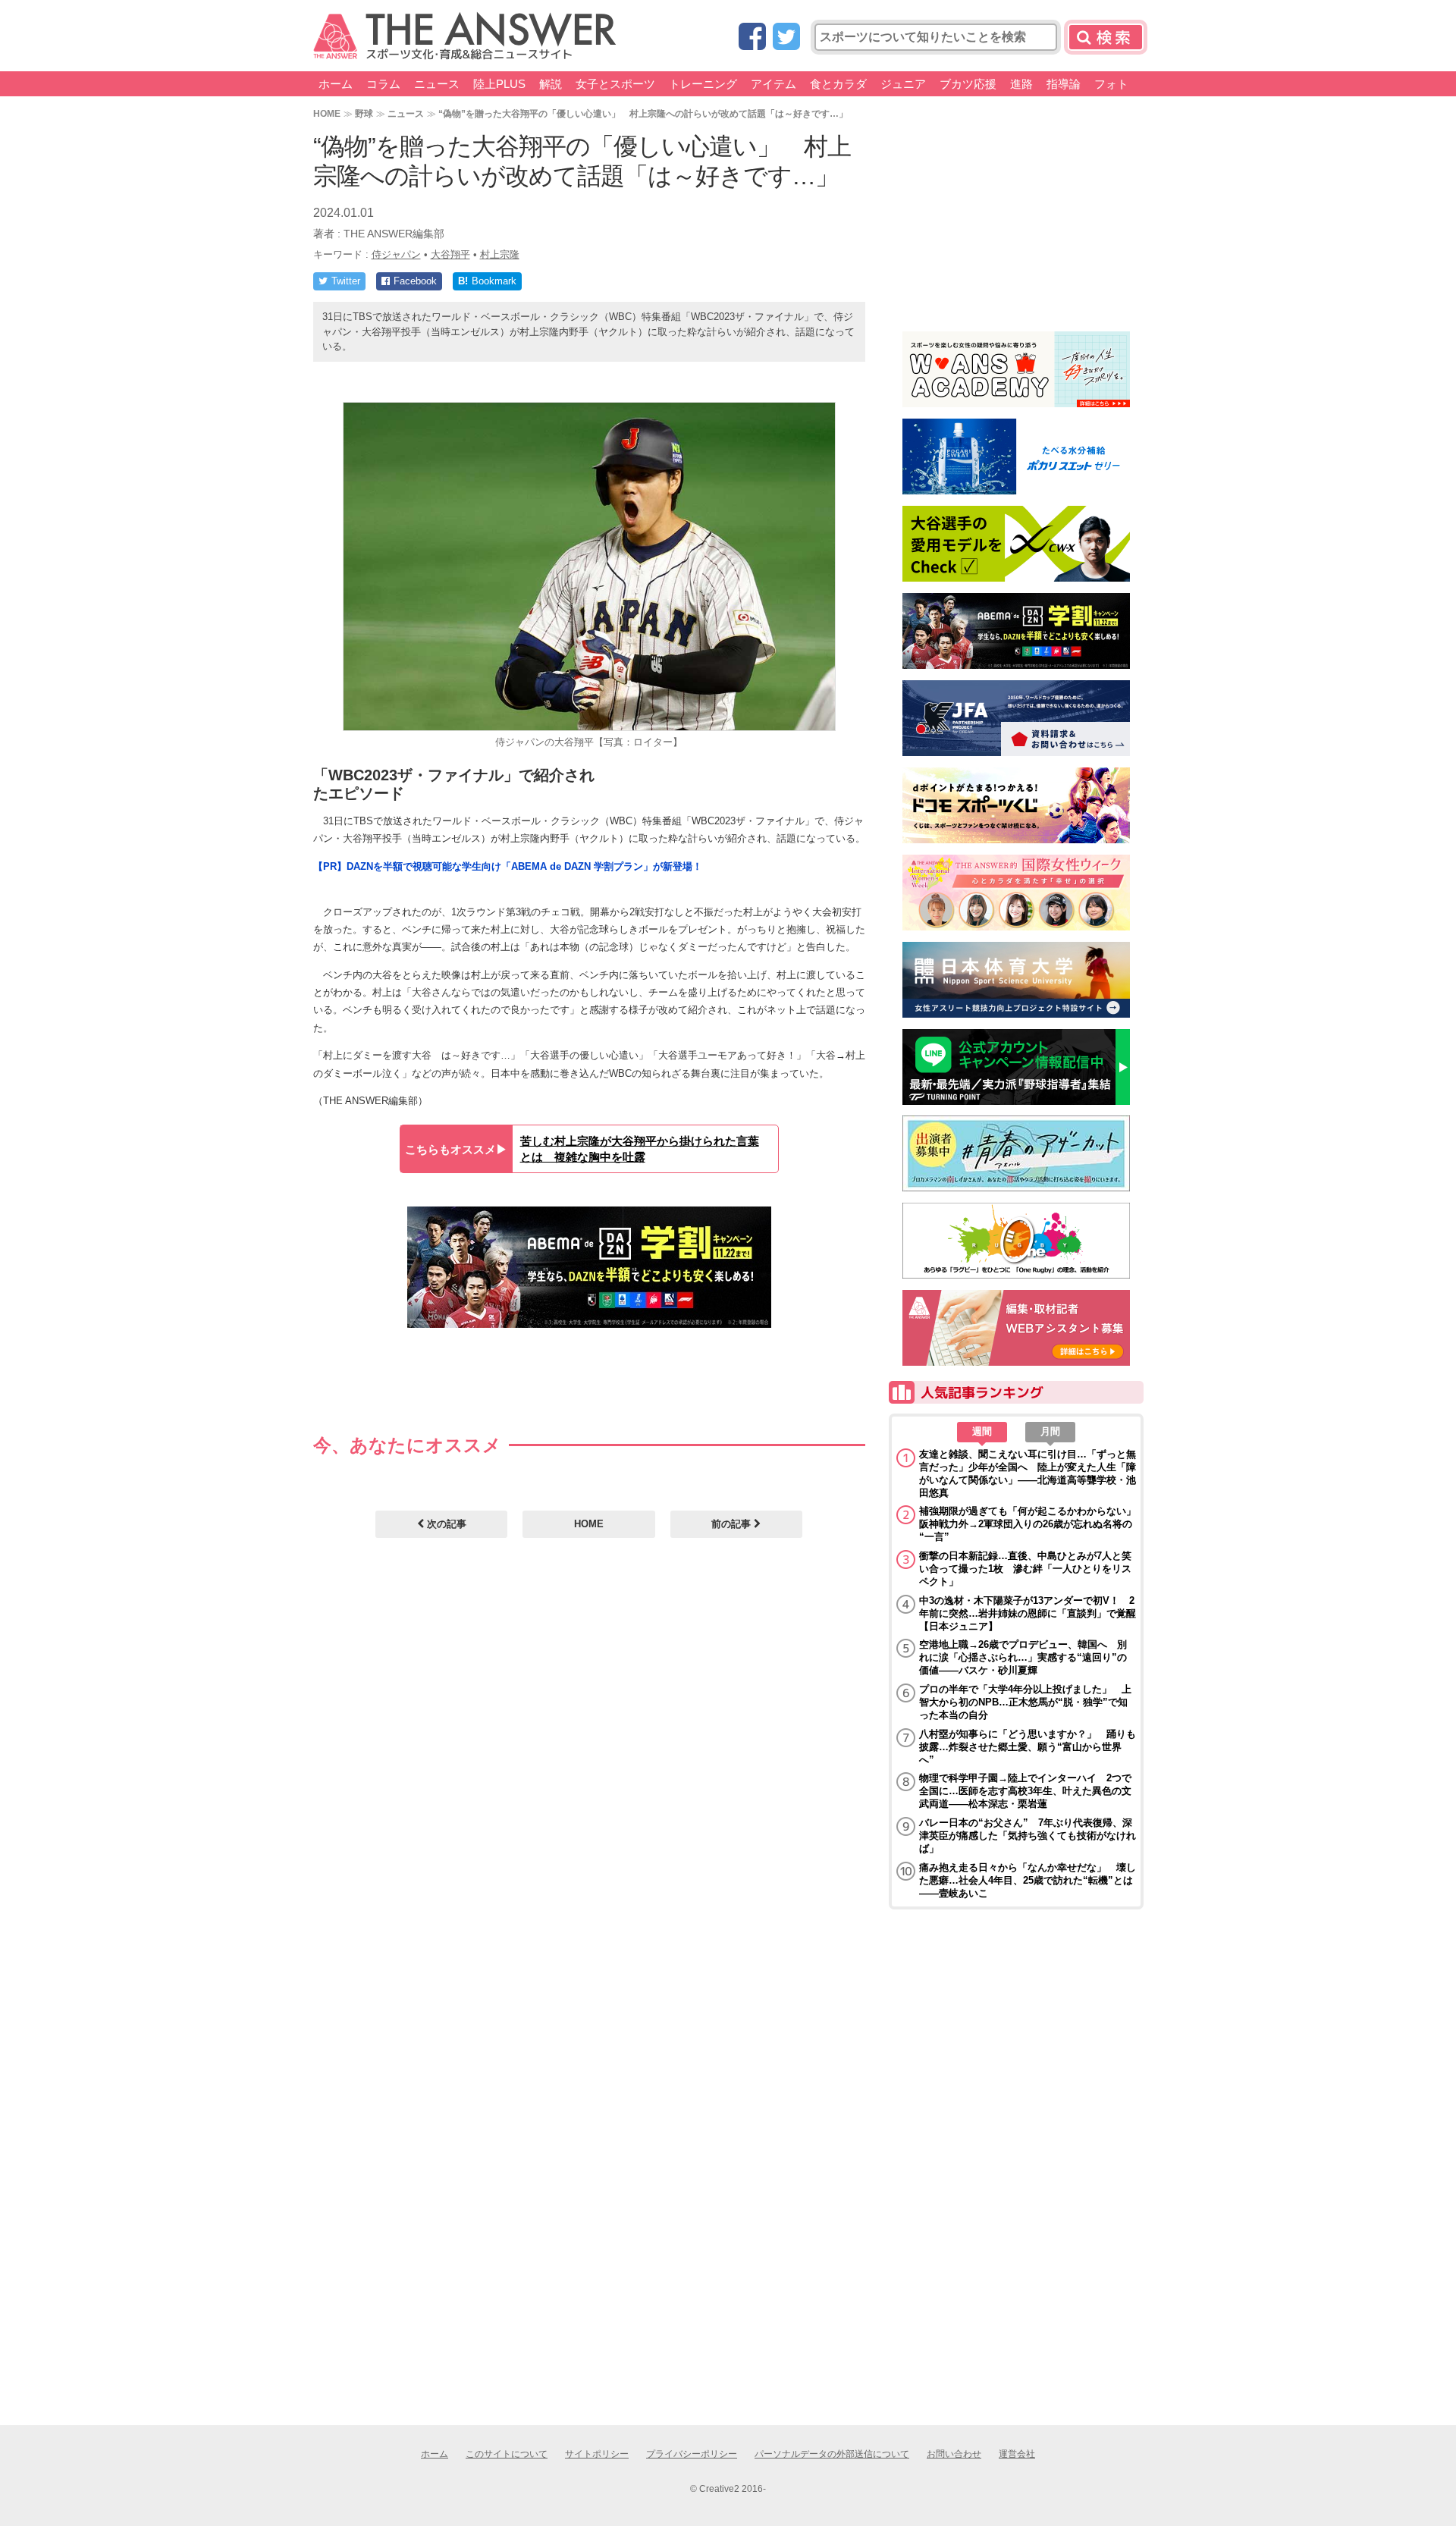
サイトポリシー (597, 2454)
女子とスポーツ (615, 84)
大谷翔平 (450, 254)
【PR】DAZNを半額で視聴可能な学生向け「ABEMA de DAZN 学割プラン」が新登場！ (508, 866)
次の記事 (445, 1524)
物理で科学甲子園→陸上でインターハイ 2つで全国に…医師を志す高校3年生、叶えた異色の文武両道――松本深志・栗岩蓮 (1025, 1791)
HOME (327, 113)
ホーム (336, 84)
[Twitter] (786, 38)
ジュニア (903, 84)
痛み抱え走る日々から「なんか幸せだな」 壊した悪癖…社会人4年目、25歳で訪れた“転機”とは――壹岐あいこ (1028, 1880)
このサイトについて (507, 2454)
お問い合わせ (954, 2454)
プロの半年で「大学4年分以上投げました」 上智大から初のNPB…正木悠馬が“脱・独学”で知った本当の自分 (1025, 1702)
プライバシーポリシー (692, 2454)
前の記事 (733, 1524)
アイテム (773, 84)
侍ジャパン (396, 254)
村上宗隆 (500, 254)
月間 (1050, 1431)
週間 (982, 1431)
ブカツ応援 (968, 84)
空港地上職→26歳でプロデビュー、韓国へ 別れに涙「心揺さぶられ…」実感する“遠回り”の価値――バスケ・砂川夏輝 (1023, 1657)
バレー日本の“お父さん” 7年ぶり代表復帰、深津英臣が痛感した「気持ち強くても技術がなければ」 (1028, 1836)
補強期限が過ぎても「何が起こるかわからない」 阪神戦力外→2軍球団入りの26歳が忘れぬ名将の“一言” (1028, 1524)
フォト (1111, 84)
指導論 (1064, 84)
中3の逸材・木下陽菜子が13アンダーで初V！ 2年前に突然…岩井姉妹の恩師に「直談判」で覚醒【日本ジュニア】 (1028, 1613)
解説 (551, 84)
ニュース (437, 84)
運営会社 (1017, 2454)
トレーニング (703, 84)
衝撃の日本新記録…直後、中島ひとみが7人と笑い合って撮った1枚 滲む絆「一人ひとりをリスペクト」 (1025, 1569)
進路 (1021, 84)
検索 (1106, 37)
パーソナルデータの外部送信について (832, 2454)
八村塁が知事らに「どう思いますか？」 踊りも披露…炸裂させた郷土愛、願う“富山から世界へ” (1028, 1747)
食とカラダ (838, 84)
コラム (383, 84)
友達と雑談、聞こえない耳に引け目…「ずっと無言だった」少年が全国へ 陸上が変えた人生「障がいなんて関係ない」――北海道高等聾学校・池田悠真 (1028, 1473)
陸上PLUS (499, 84)
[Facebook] (752, 38)
